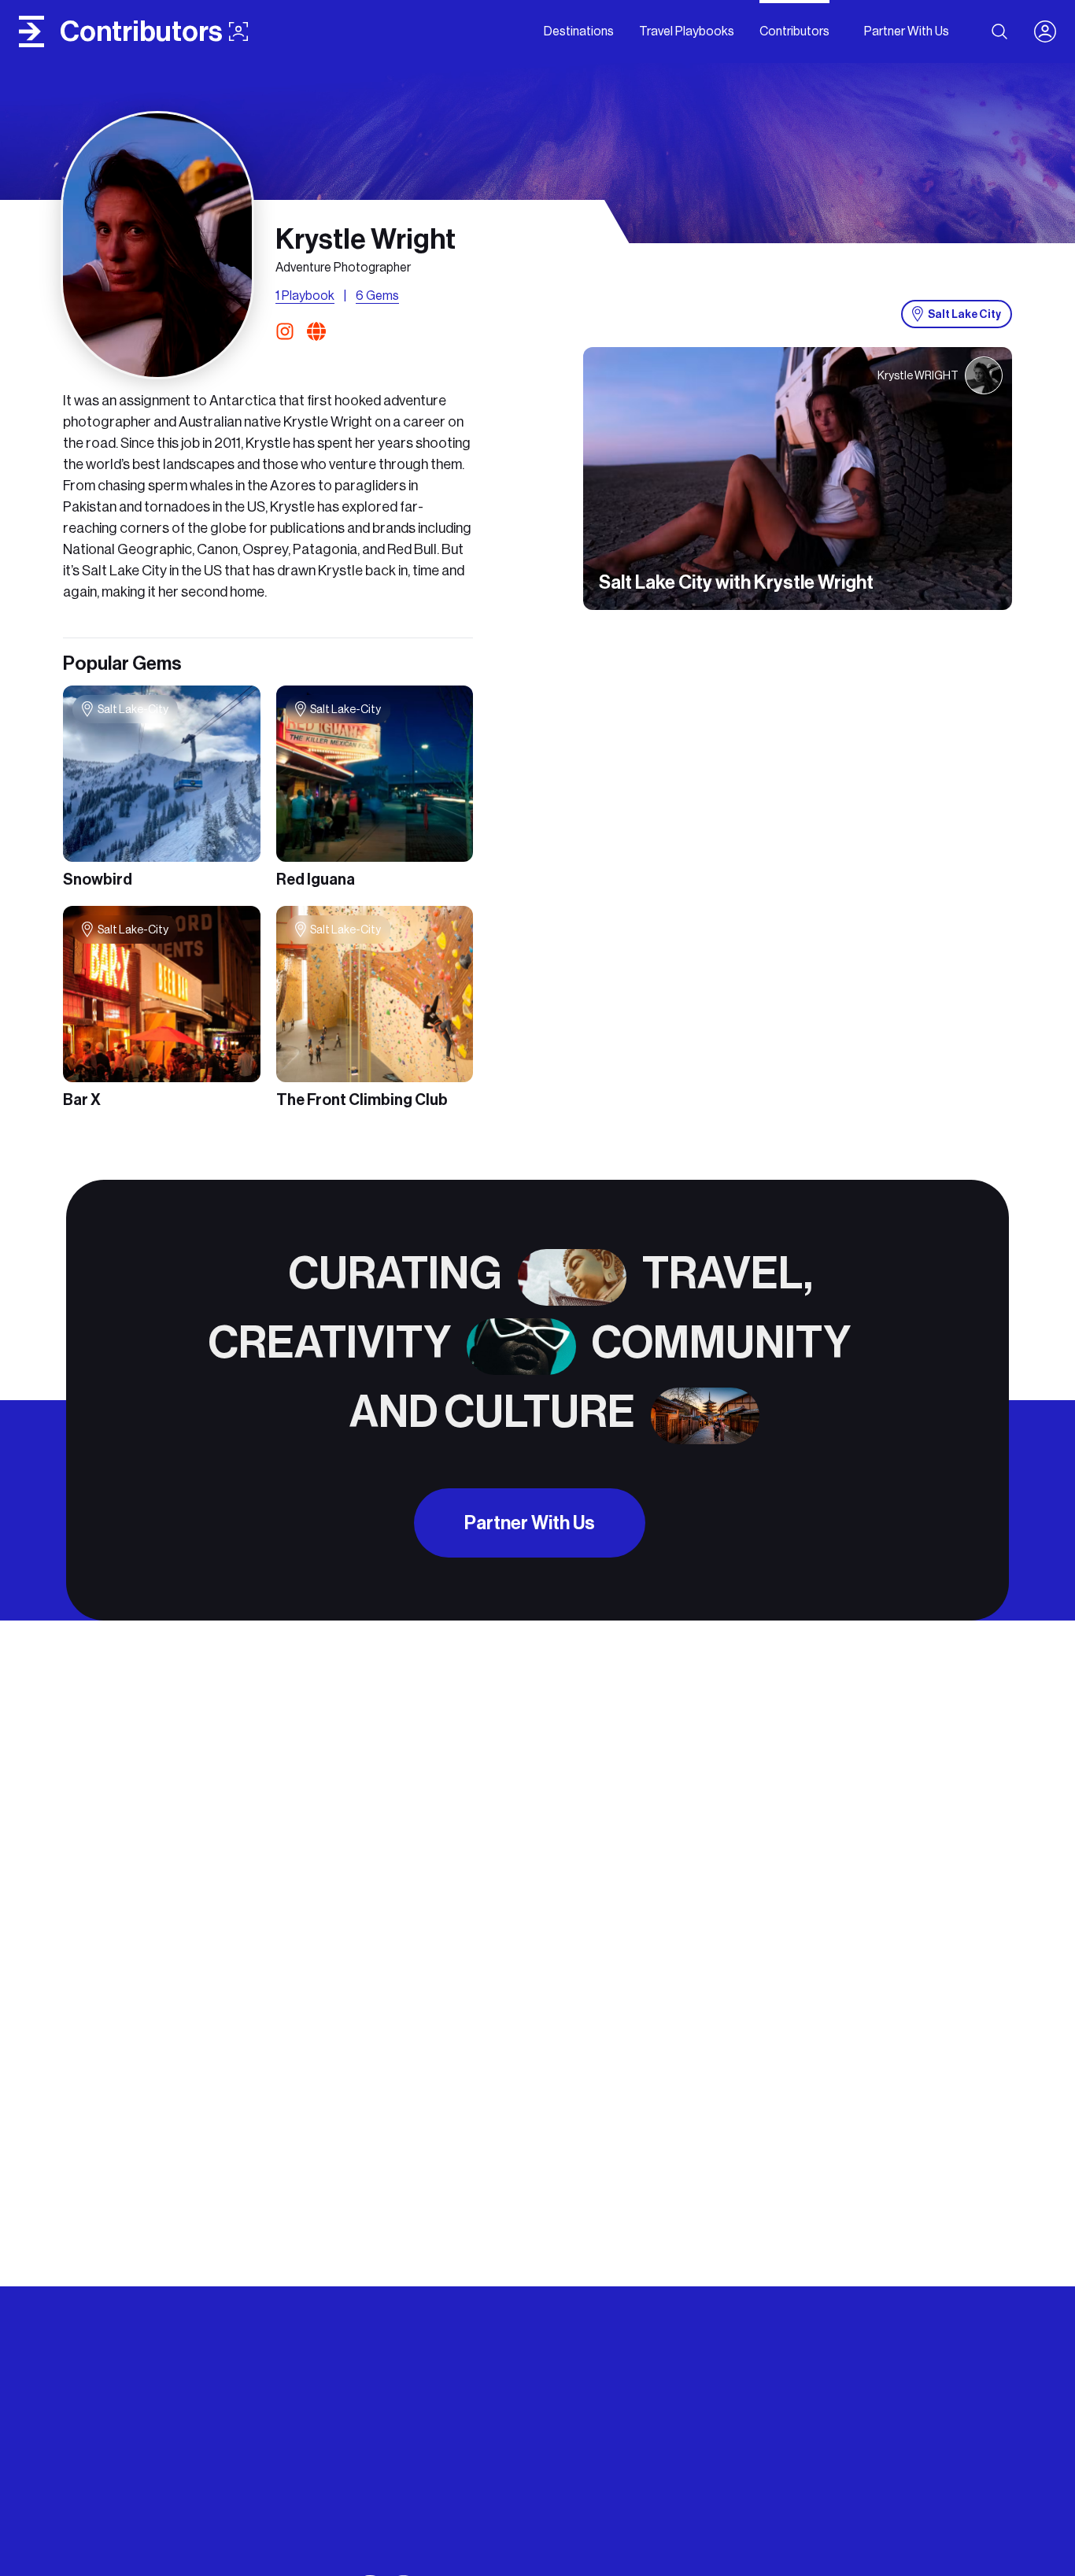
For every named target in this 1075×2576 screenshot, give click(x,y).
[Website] (316, 331)
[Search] (999, 31)
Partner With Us (530, 1523)
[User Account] (1051, 31)
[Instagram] (288, 331)
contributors (141, 31)
